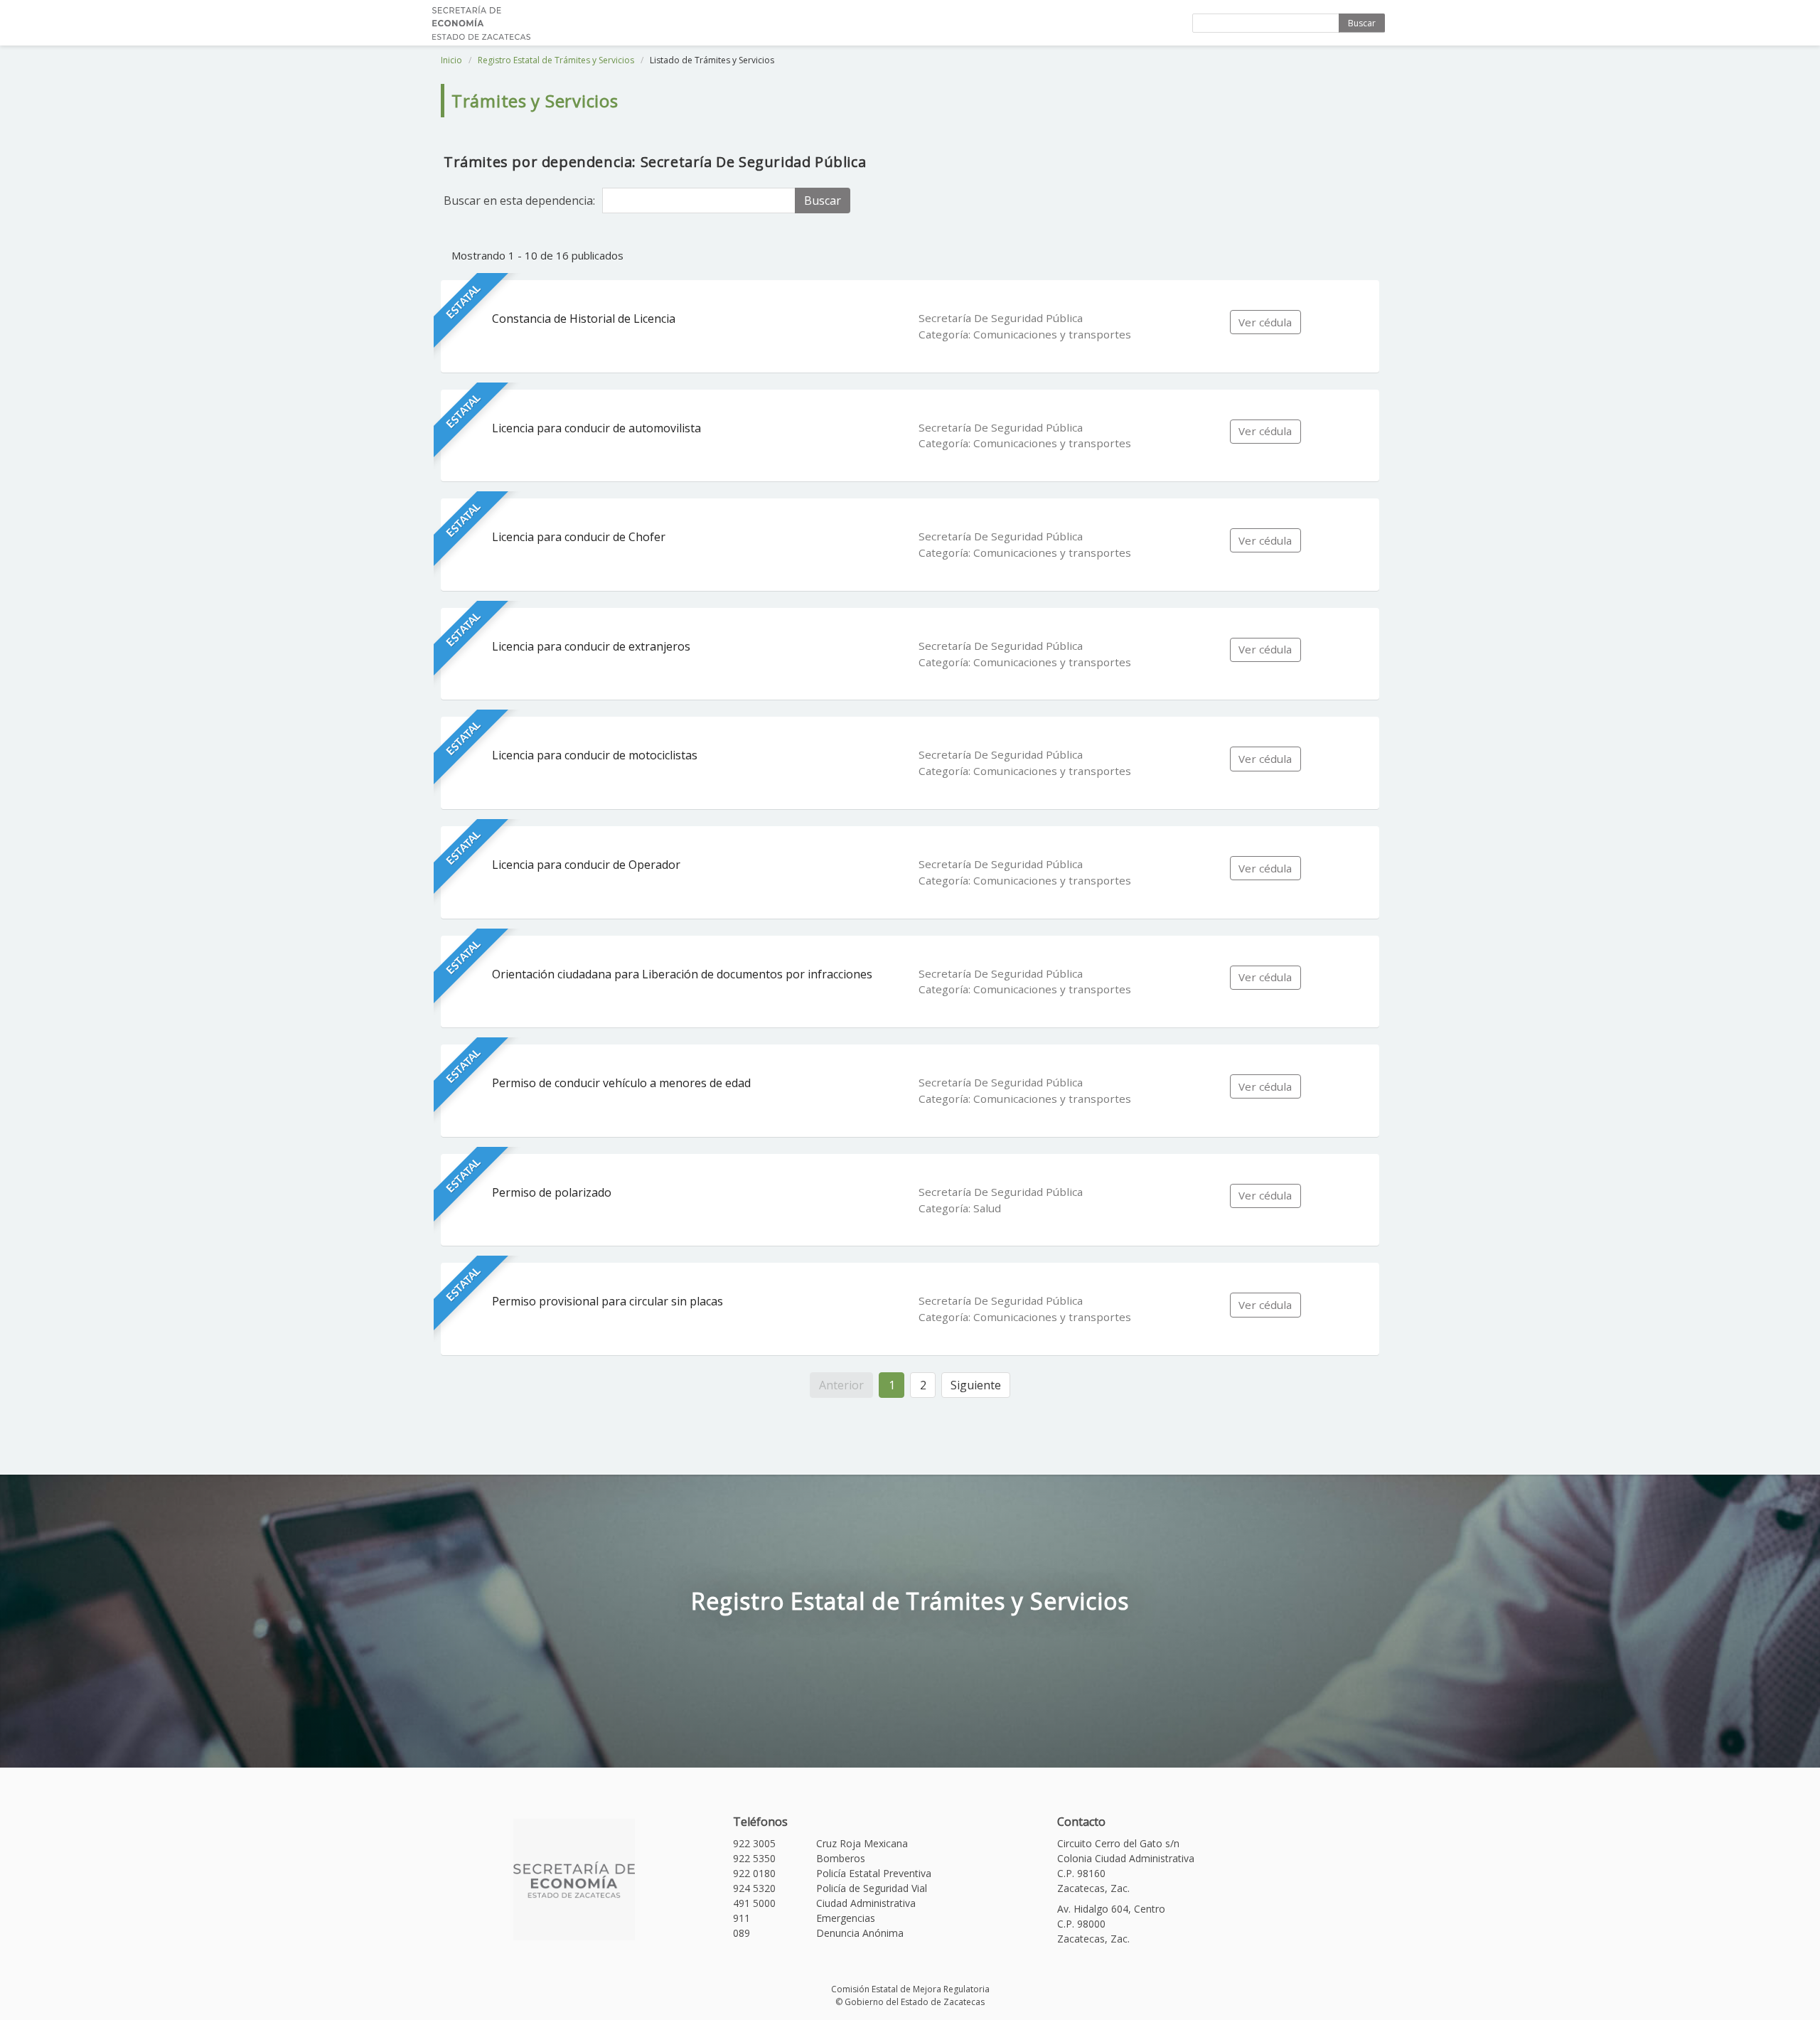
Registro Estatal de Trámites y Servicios (556, 60)
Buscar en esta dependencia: (519, 201)
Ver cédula (1265, 322)
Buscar (1362, 23)
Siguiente (976, 1385)
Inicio (451, 60)
